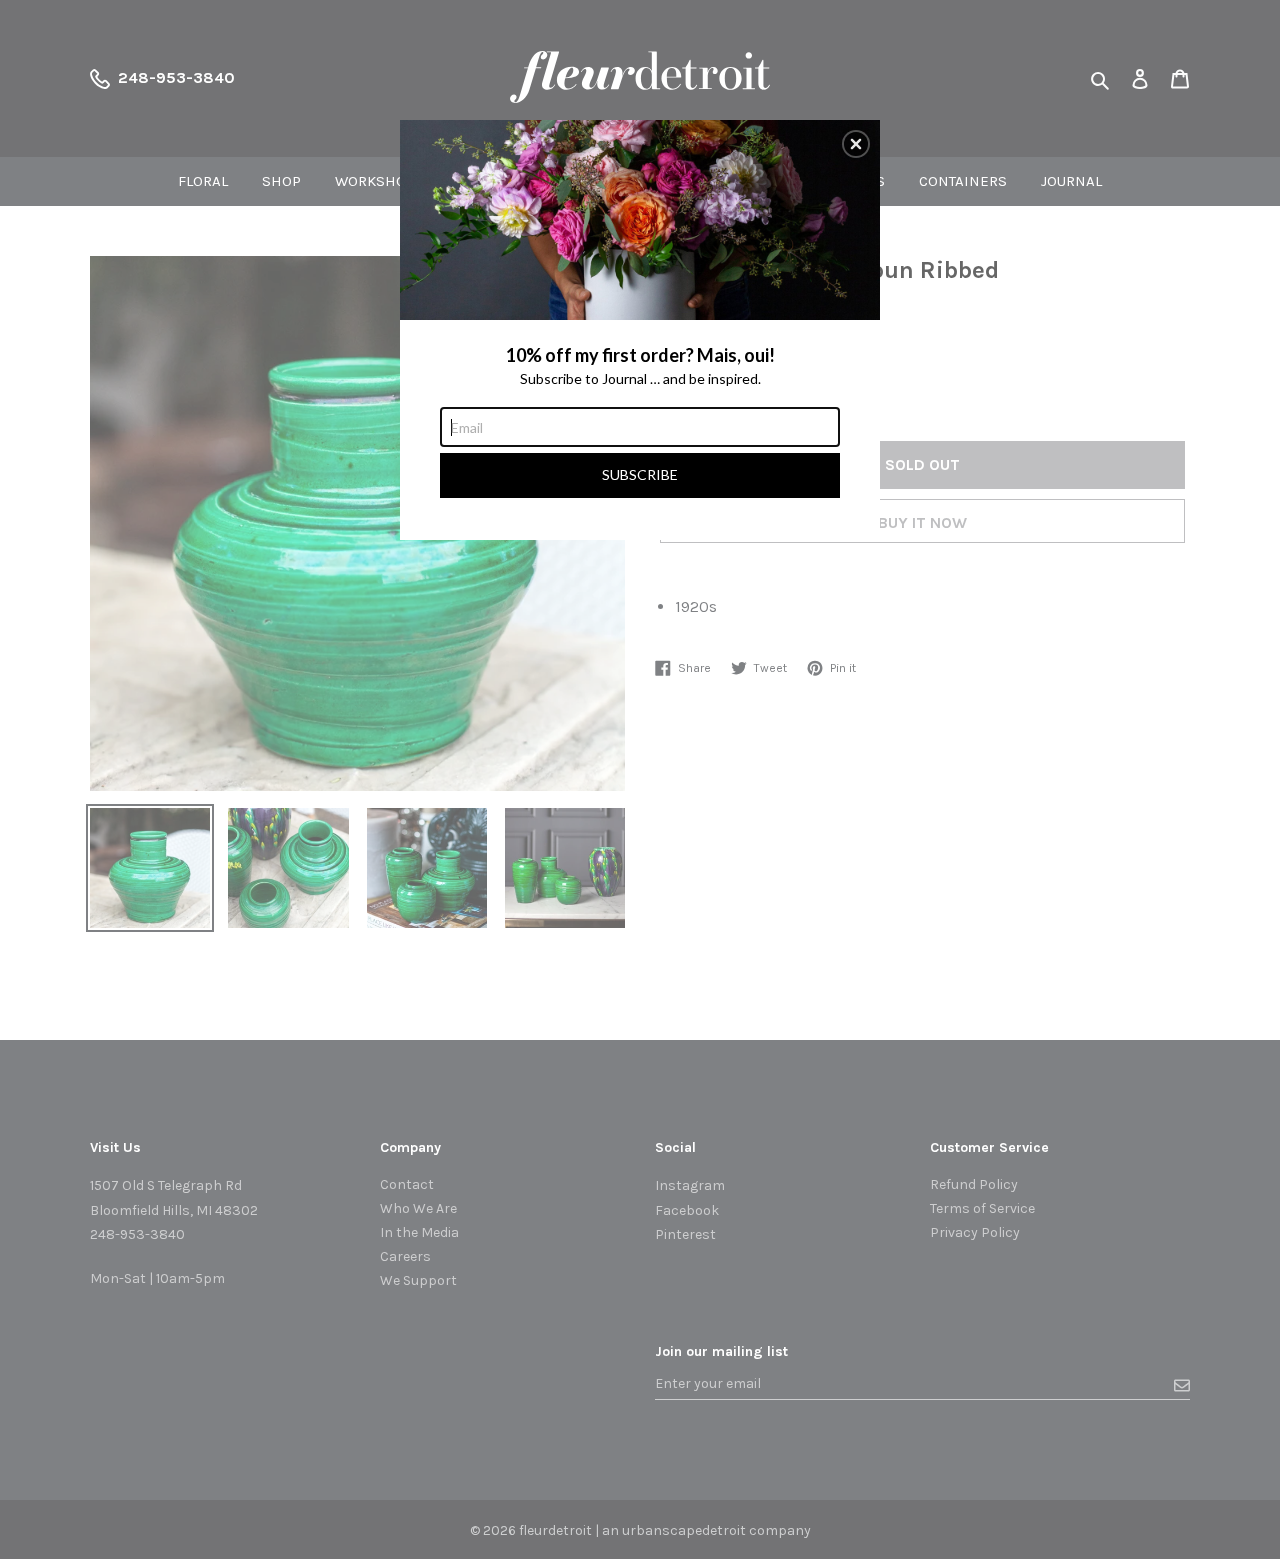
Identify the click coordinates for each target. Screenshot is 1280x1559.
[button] (856, 144)
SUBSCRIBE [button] (640, 474)
